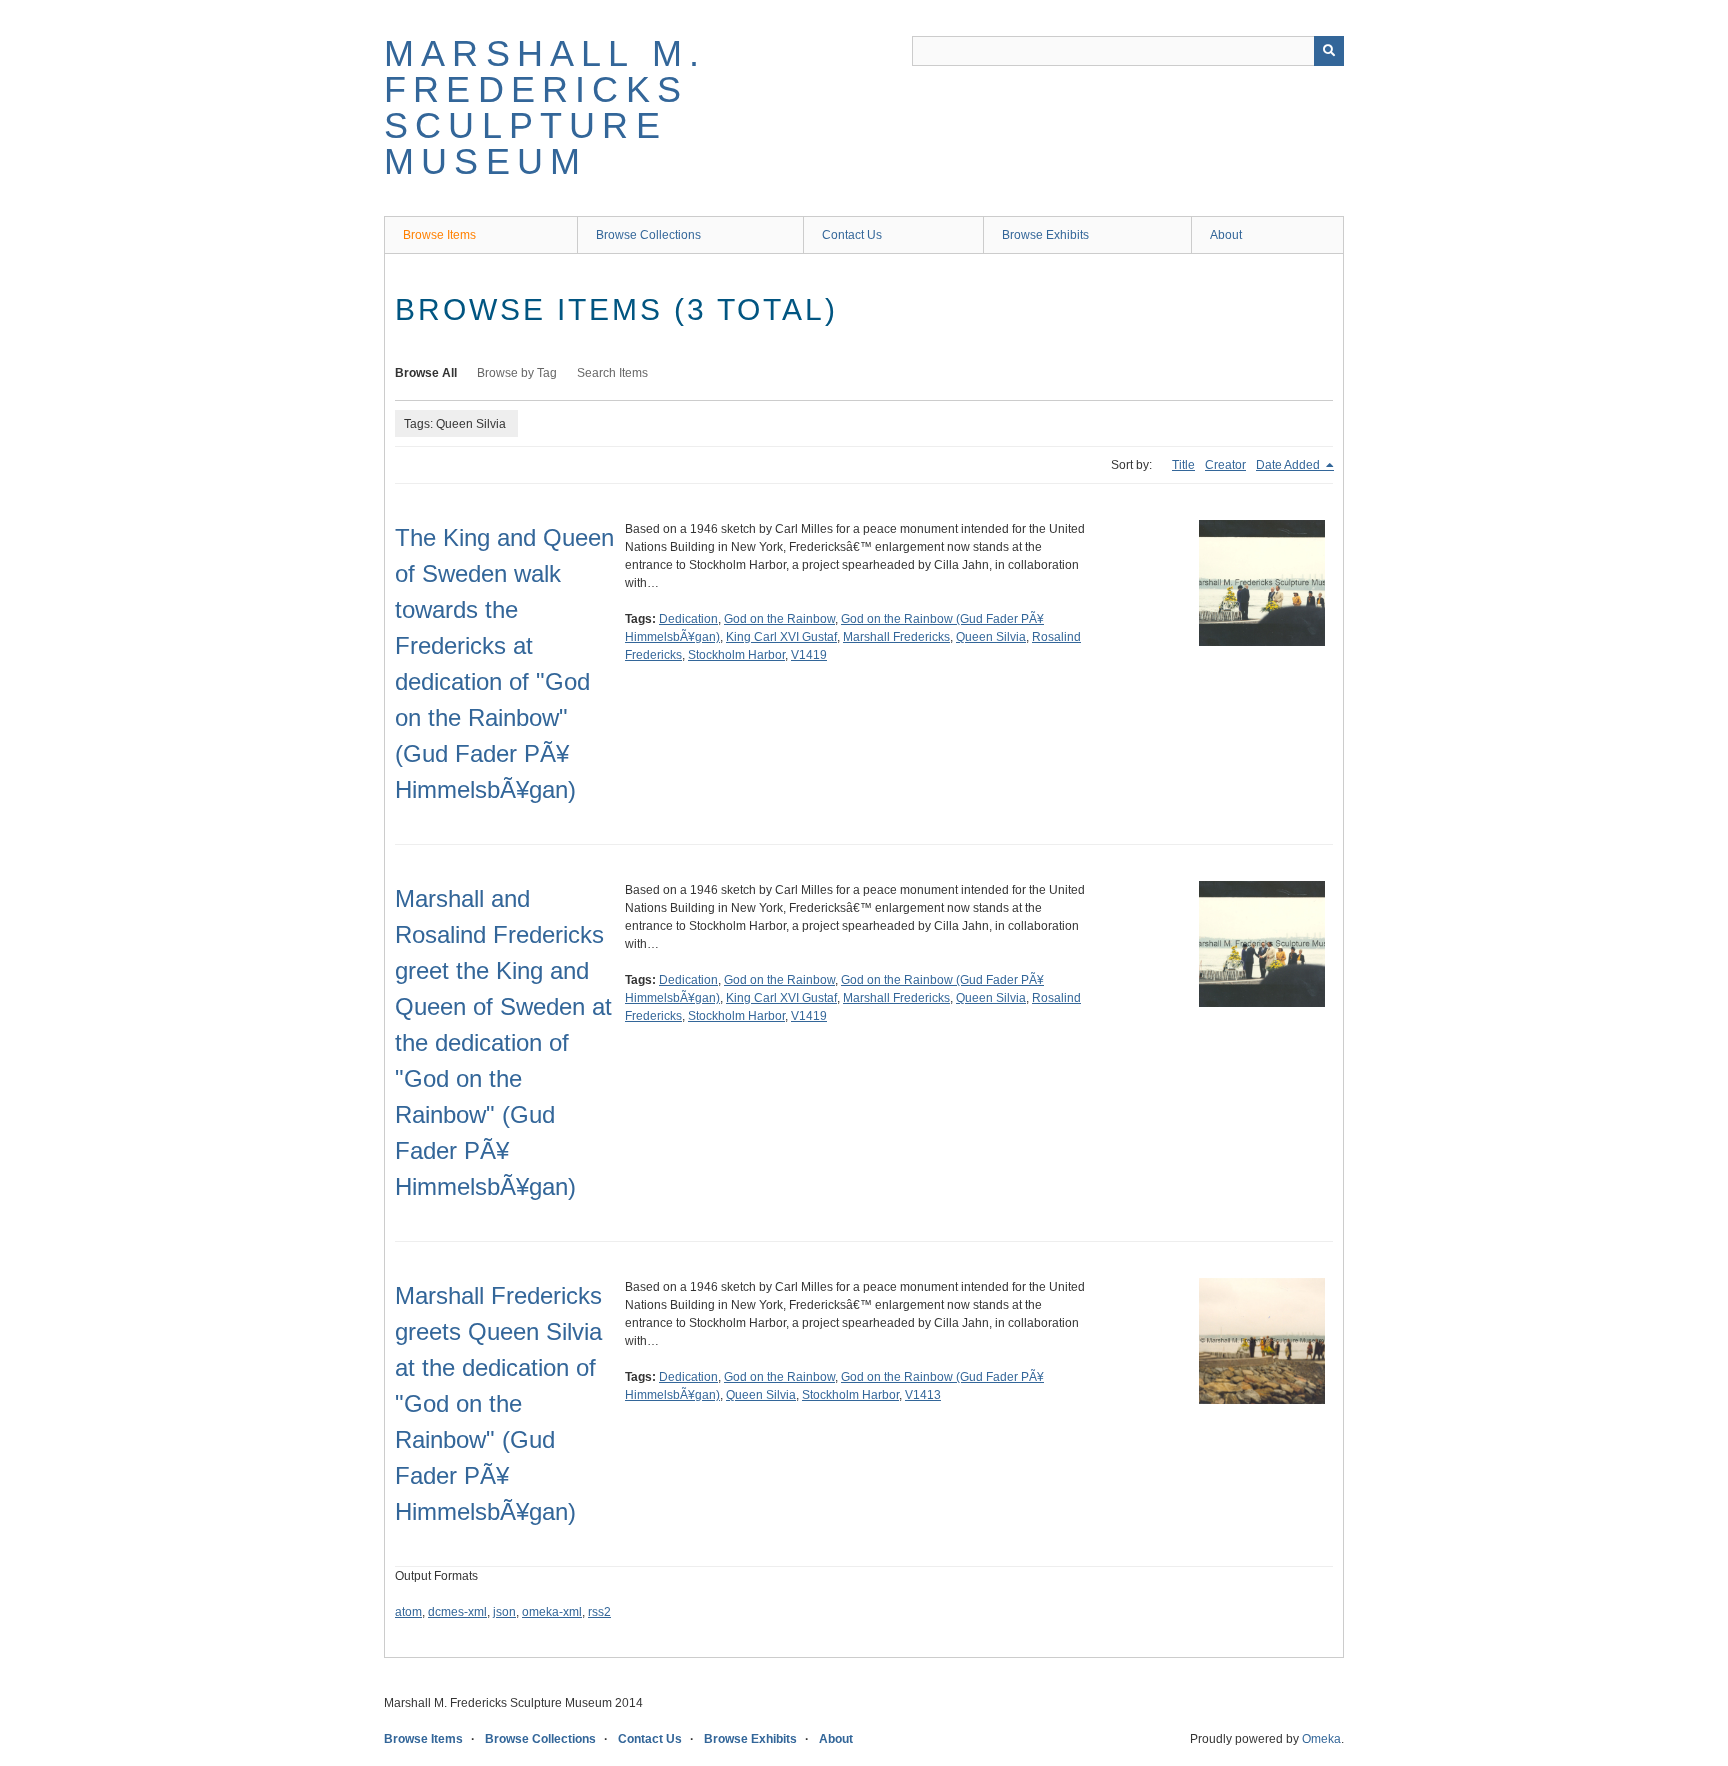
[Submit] (1329, 51)
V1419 (809, 655)
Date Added (1289, 465)
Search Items (612, 373)
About (1226, 235)
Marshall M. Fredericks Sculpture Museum (545, 107)
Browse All (426, 373)
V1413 (923, 1395)
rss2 (599, 1612)
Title (1183, 465)
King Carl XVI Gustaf (781, 637)
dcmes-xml (457, 1612)
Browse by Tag (517, 373)
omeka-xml (552, 1612)
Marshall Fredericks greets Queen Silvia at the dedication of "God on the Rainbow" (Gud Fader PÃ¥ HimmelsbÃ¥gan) (498, 1403)
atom (408, 1612)
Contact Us (852, 235)
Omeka (1321, 1739)
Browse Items (439, 235)
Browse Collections (648, 235)
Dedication (688, 619)
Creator (1225, 465)
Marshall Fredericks (896, 637)
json (504, 1612)
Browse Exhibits (1045, 235)
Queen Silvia (991, 637)
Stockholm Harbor (736, 655)
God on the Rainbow (779, 619)
